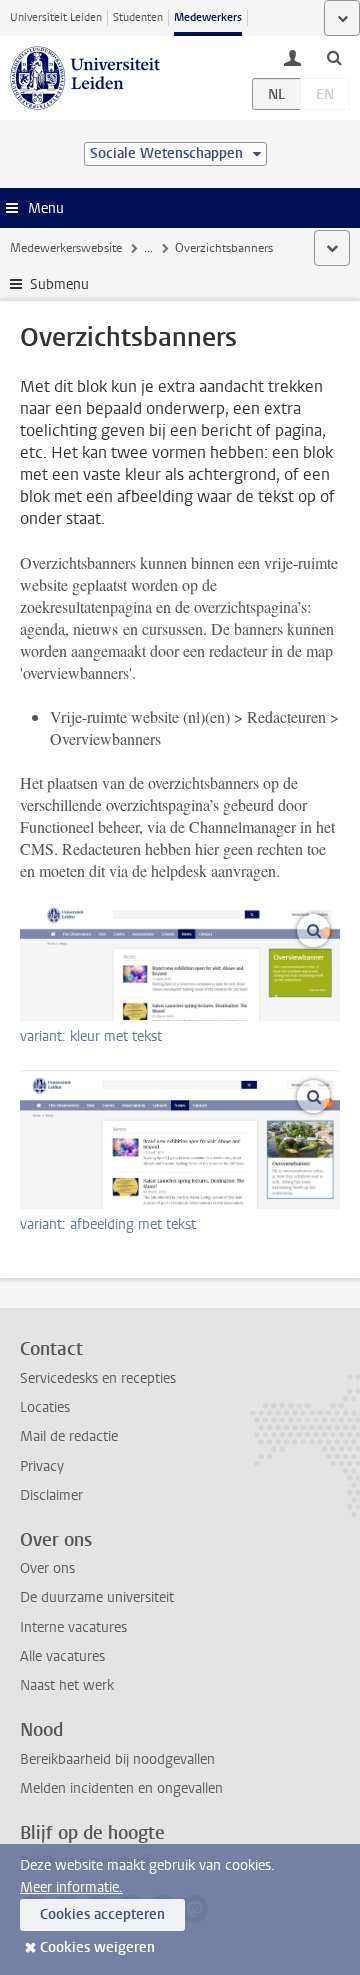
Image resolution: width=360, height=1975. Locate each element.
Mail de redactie (69, 1436)
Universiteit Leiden (56, 17)
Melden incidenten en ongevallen (121, 1788)
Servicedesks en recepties (98, 1378)
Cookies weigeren (97, 1947)
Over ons (47, 1568)
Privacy (42, 1466)
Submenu (59, 284)
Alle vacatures (62, 1656)
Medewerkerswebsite (66, 248)
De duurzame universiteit (97, 1597)
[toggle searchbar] (334, 57)
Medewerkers (208, 17)
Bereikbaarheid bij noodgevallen (117, 1759)
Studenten (138, 17)
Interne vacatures (73, 1627)
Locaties (45, 1407)
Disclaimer (51, 1495)
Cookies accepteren (102, 1914)
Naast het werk (67, 1685)
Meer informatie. (71, 1887)
